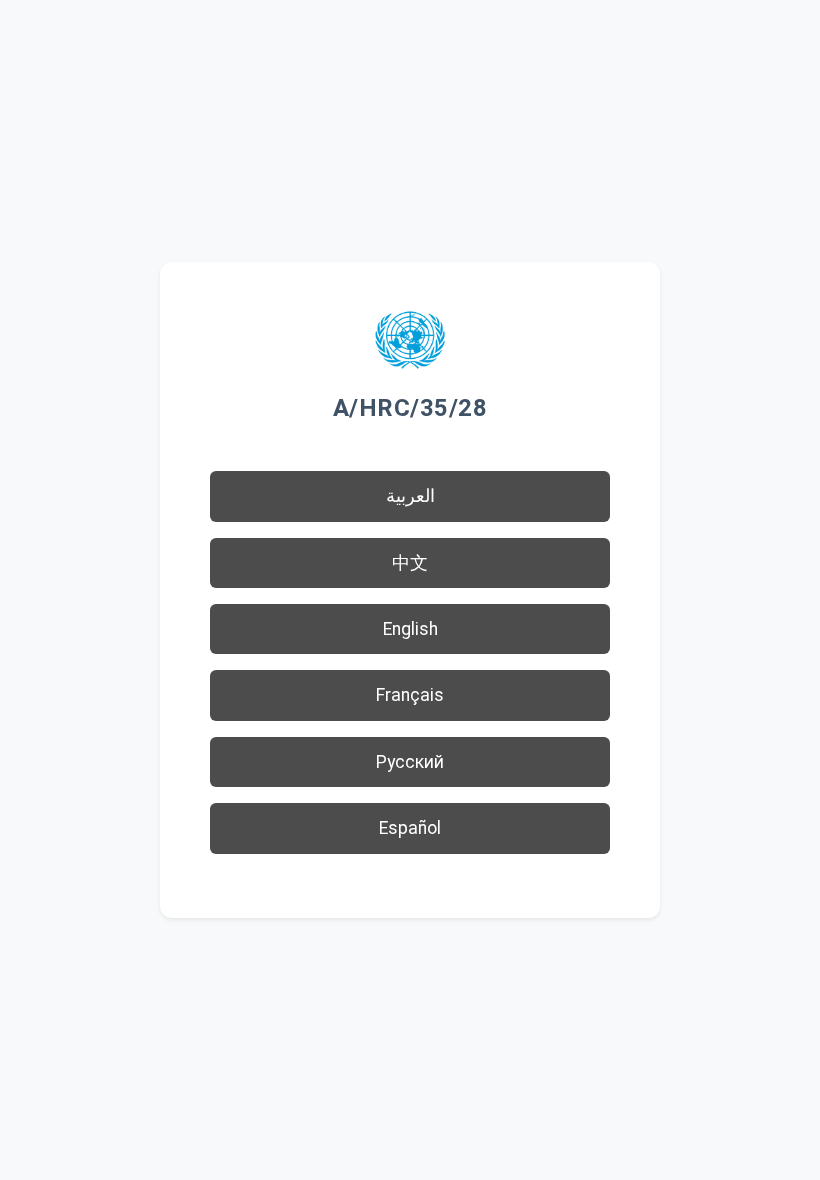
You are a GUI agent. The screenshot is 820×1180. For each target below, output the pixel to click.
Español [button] (410, 828)
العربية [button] (410, 496)
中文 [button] (410, 563)
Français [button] (410, 695)
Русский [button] (410, 762)
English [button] (410, 629)
